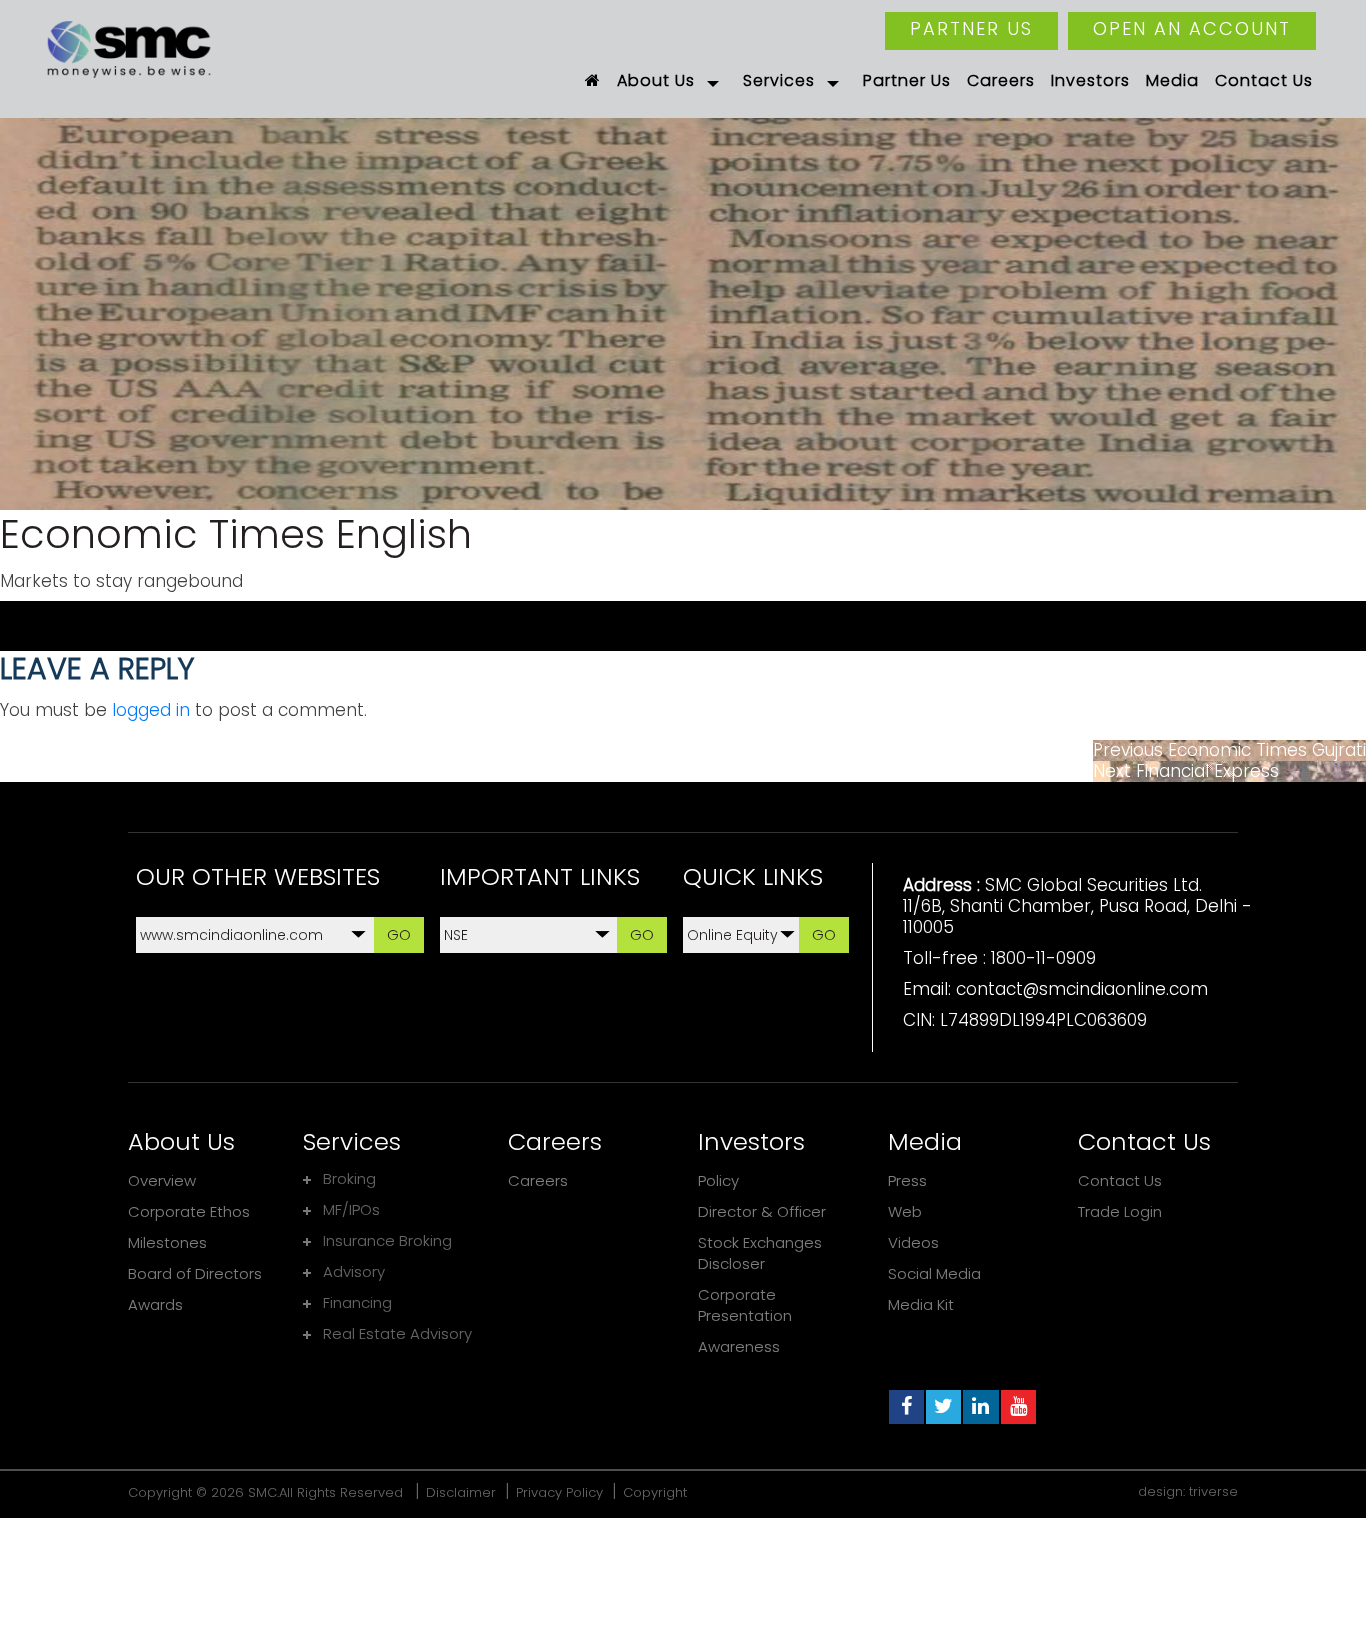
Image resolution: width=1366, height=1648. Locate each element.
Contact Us (1120, 1180)
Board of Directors (195, 1273)
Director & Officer (762, 1211)
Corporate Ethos (189, 1211)
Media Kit (921, 1304)
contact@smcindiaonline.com (1082, 989)
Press (907, 1180)
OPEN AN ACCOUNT (1192, 28)
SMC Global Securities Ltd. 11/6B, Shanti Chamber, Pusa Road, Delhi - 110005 (1077, 906)
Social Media (934, 1273)
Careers (538, 1180)
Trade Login (1120, 1211)
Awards (155, 1304)
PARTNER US (971, 28)
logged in (151, 710)
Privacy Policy (559, 1492)
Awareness (739, 1346)
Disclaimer (461, 1492)
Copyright (655, 1492)
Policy (718, 1180)
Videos (913, 1242)
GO (399, 934)
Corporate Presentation (745, 1305)
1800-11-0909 (1043, 958)
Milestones (167, 1242)
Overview (162, 1180)
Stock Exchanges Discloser (760, 1253)
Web (905, 1211)
